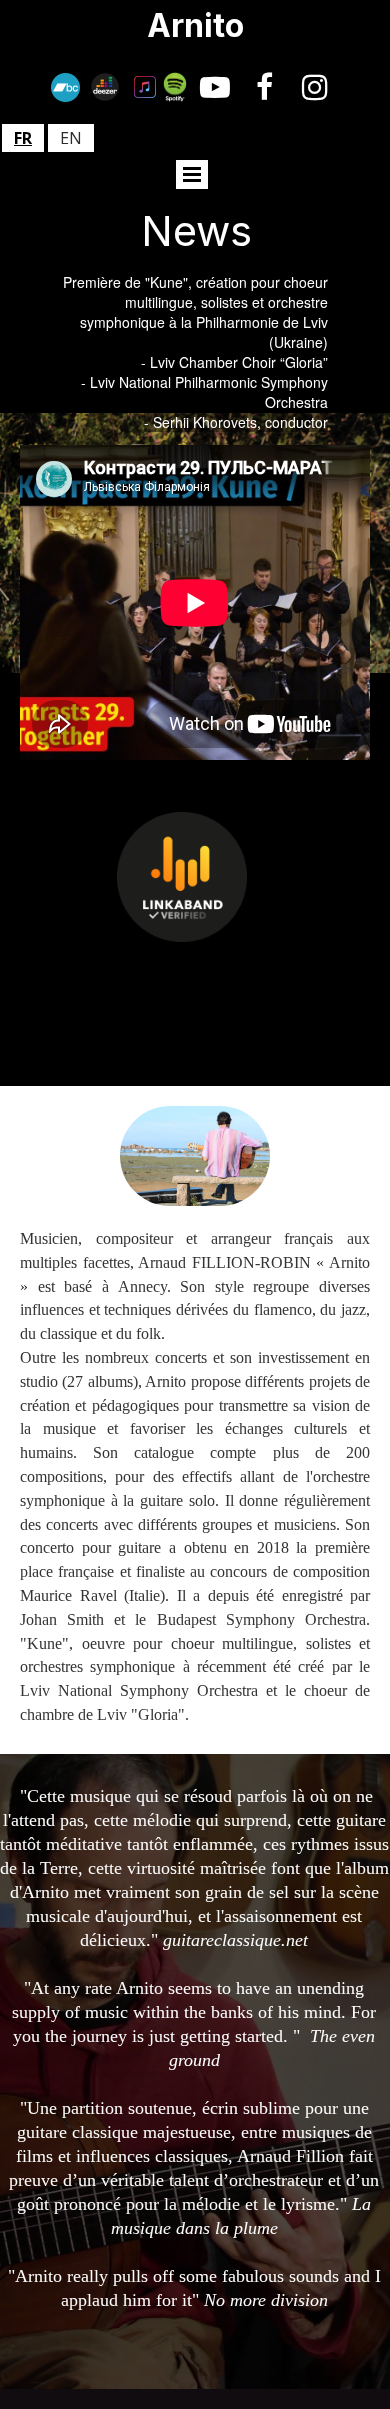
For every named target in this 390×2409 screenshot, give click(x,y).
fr (23, 138)
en (71, 138)
